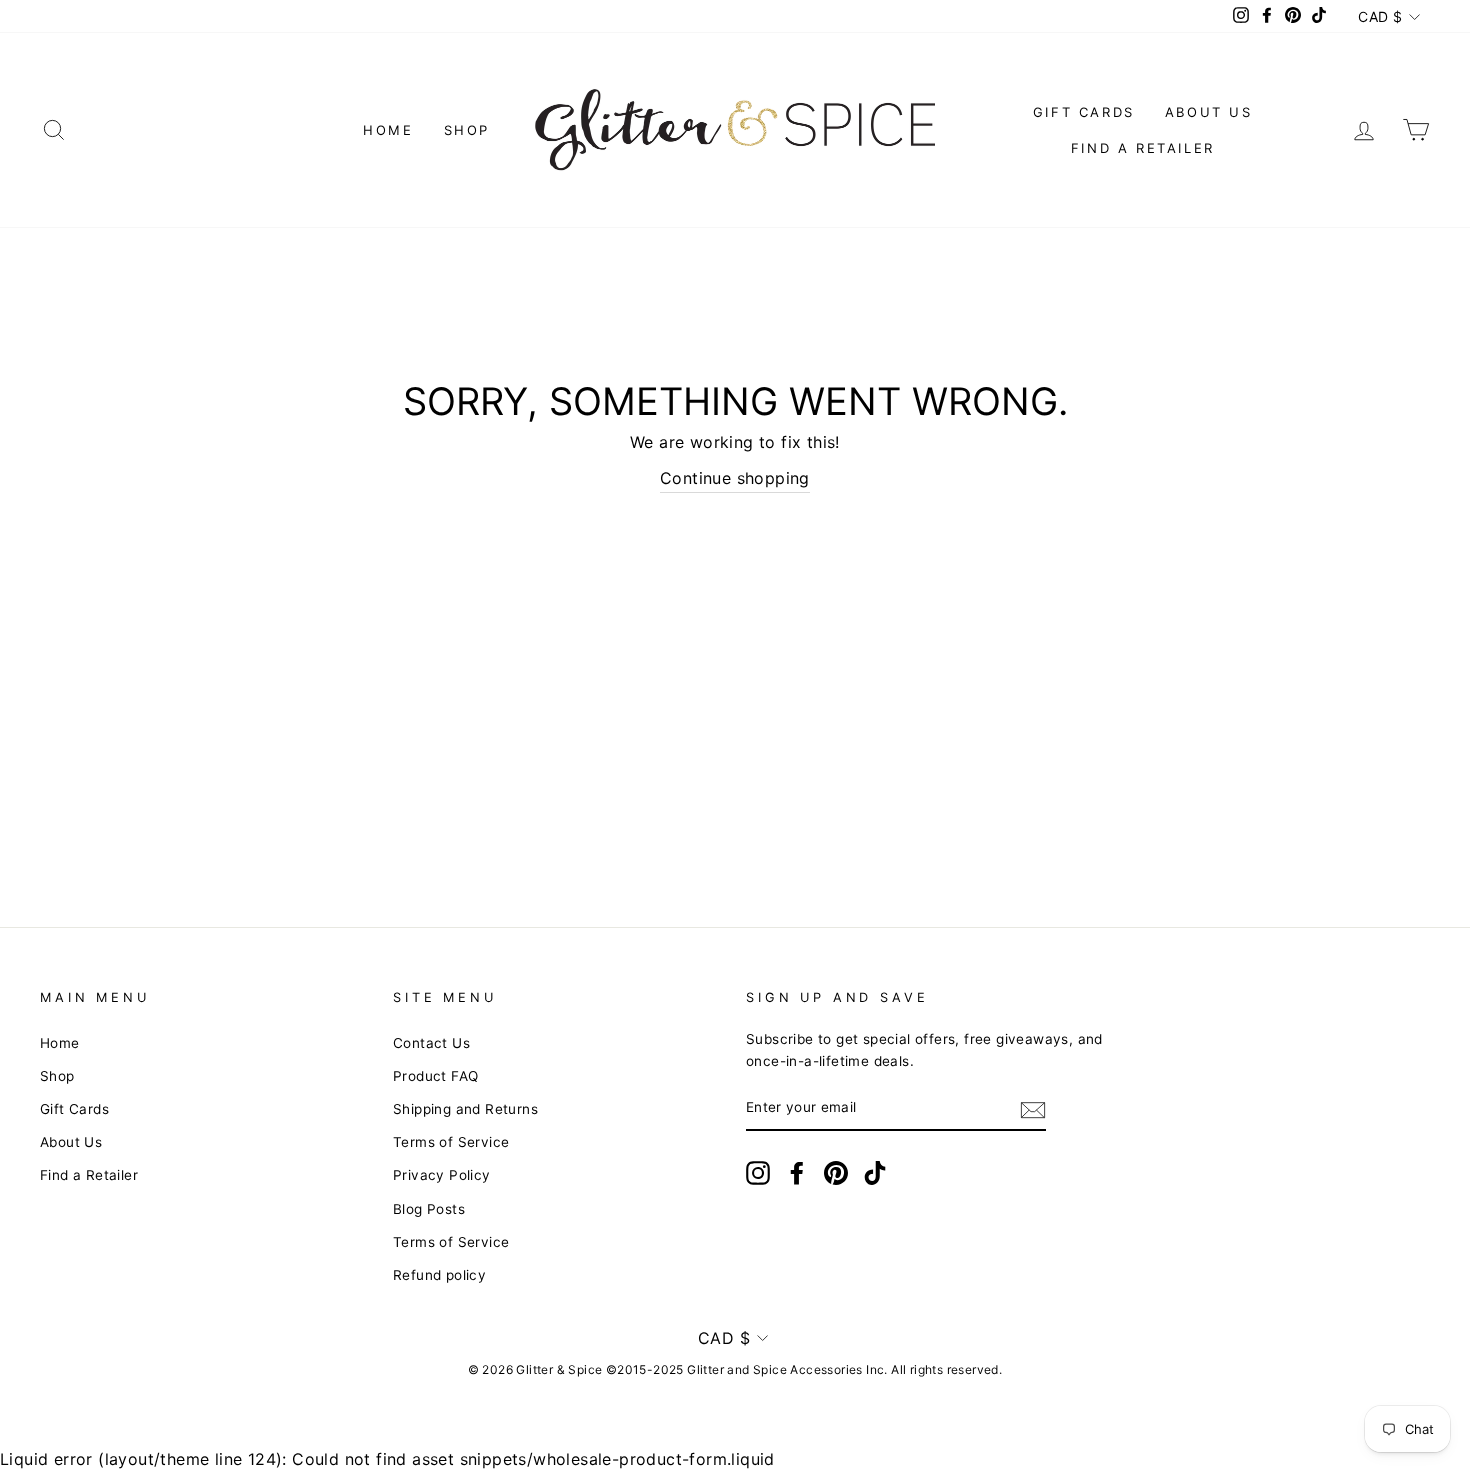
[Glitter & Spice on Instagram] (758, 1173)
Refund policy (439, 1275)
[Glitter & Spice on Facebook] (797, 1173)
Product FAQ (435, 1076)
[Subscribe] (1033, 1109)
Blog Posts (429, 1209)
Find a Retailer (1143, 148)
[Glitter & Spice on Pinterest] (836, 1173)
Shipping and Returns (465, 1109)
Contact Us (431, 1043)
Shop (467, 130)
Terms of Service (451, 1142)
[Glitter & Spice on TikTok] (875, 1173)
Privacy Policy (442, 1175)
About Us (1209, 112)
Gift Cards (1084, 112)
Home (388, 130)
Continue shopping (735, 478)
